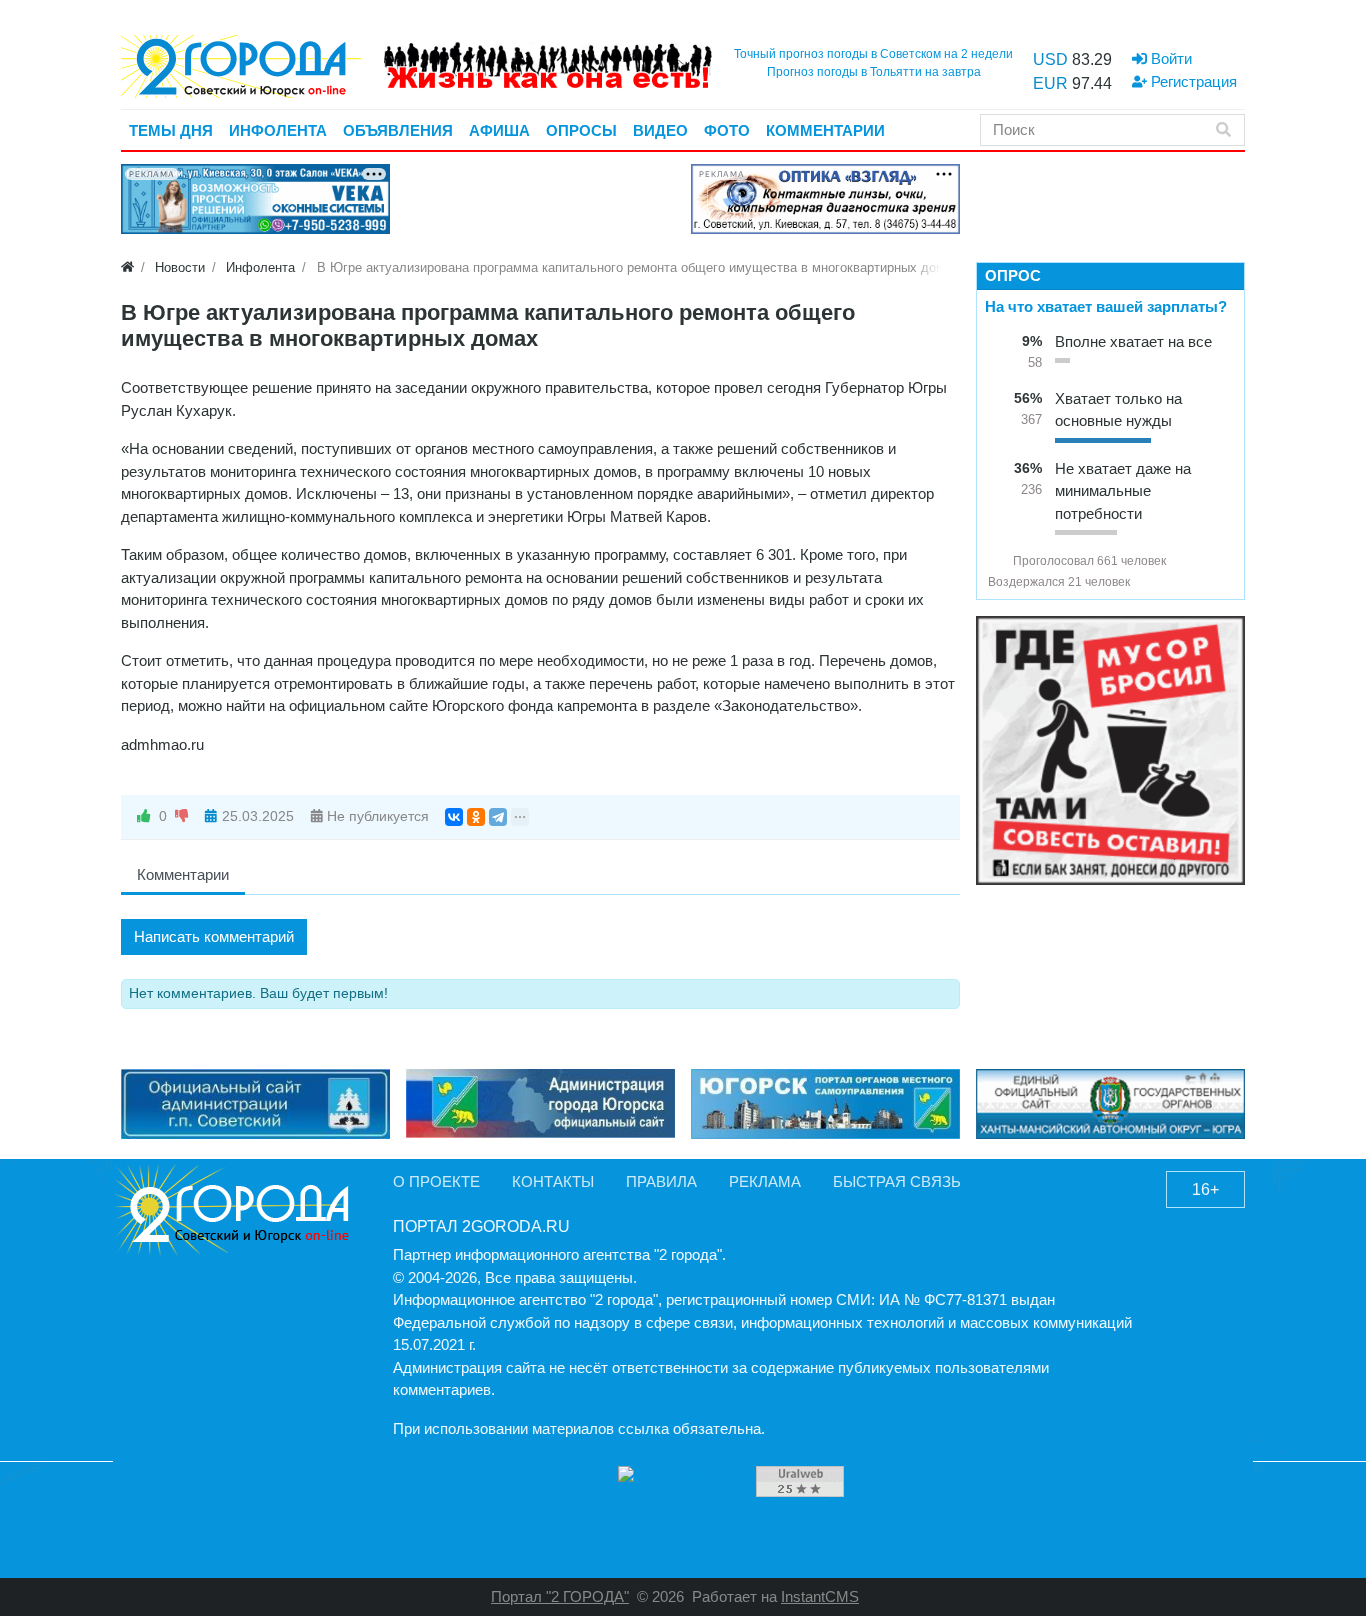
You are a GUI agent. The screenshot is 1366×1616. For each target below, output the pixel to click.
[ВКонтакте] (454, 817)
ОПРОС (1013, 275)
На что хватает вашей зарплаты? (1106, 306)
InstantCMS (820, 1596)
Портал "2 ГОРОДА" (560, 1596)
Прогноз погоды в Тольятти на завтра (874, 72)
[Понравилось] (144, 816)
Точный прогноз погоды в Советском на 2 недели (873, 54)
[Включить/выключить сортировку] (996, 561)
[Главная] (127, 267)
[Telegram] (498, 817)
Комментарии (183, 874)
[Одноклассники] (476, 817)
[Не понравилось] (182, 816)
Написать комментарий (214, 936)
